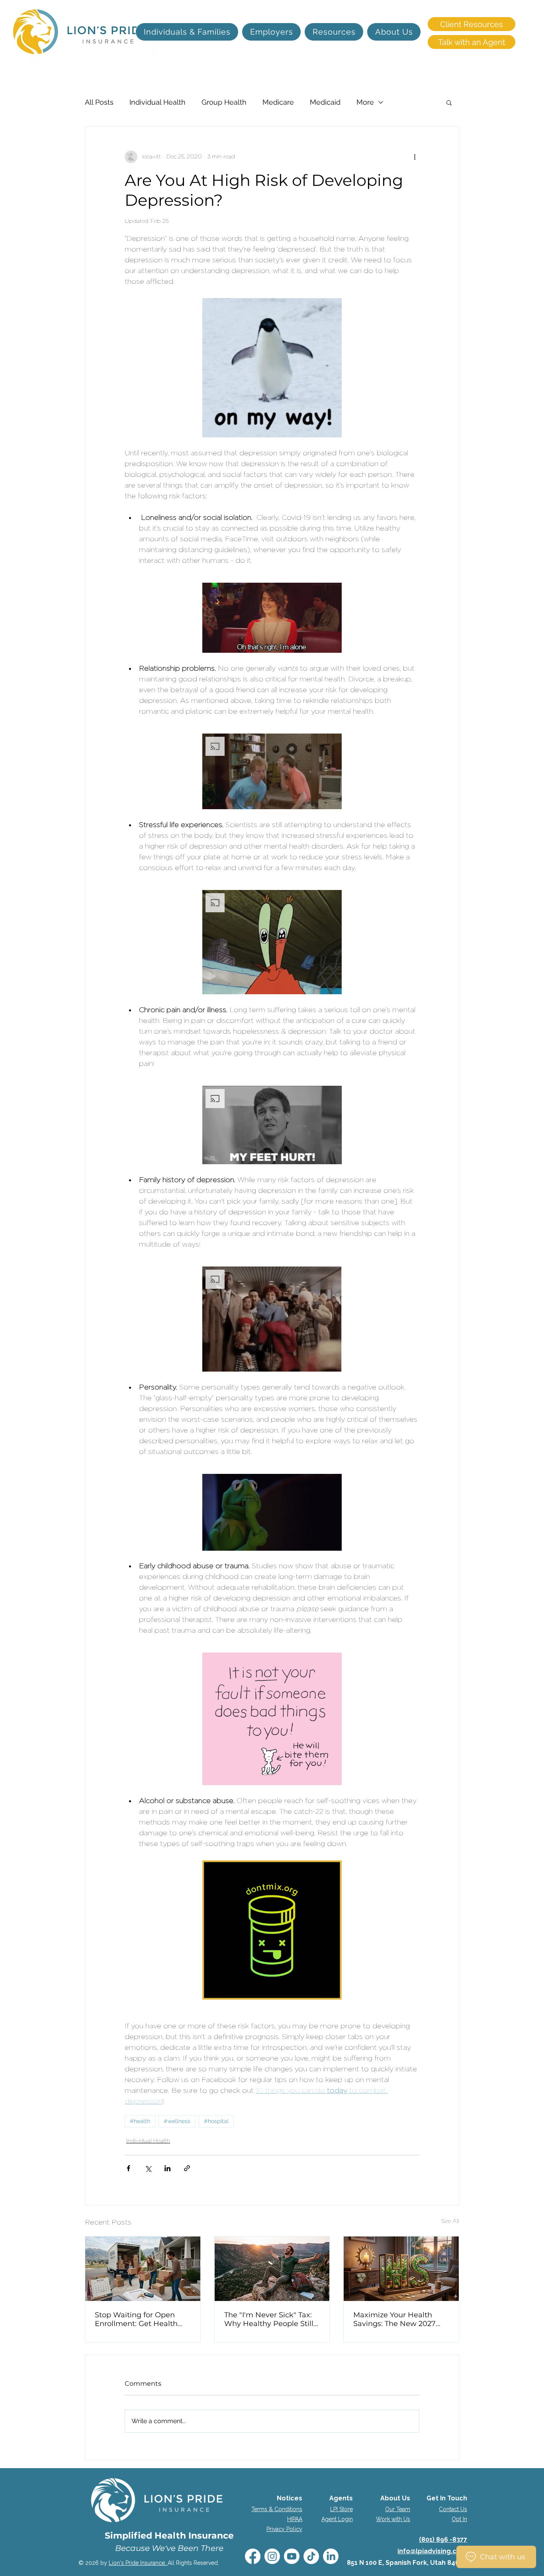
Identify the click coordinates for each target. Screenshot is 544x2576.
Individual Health (158, 102)
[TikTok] (311, 2556)
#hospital (216, 2121)
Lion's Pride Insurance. (138, 2563)
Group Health (224, 102)
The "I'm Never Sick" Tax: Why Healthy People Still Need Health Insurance (269, 2319)
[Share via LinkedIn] (167, 2168)
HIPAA (295, 2519)
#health (140, 2121)
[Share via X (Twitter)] (148, 2168)
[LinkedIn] (331, 2556)
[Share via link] (187, 2168)
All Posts (99, 102)
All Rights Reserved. (193, 2563)
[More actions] (415, 157)
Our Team (398, 2509)
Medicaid (325, 102)
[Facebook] (253, 2556)
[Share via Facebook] (128, 2168)
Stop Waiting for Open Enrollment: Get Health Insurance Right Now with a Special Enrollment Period (142, 2319)
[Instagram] (272, 2556)
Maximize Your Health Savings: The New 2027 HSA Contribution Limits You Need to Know (397, 2319)
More (365, 102)
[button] (449, 102)
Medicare (278, 102)
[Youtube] (292, 2556)
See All (450, 2221)
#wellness (177, 2121)
